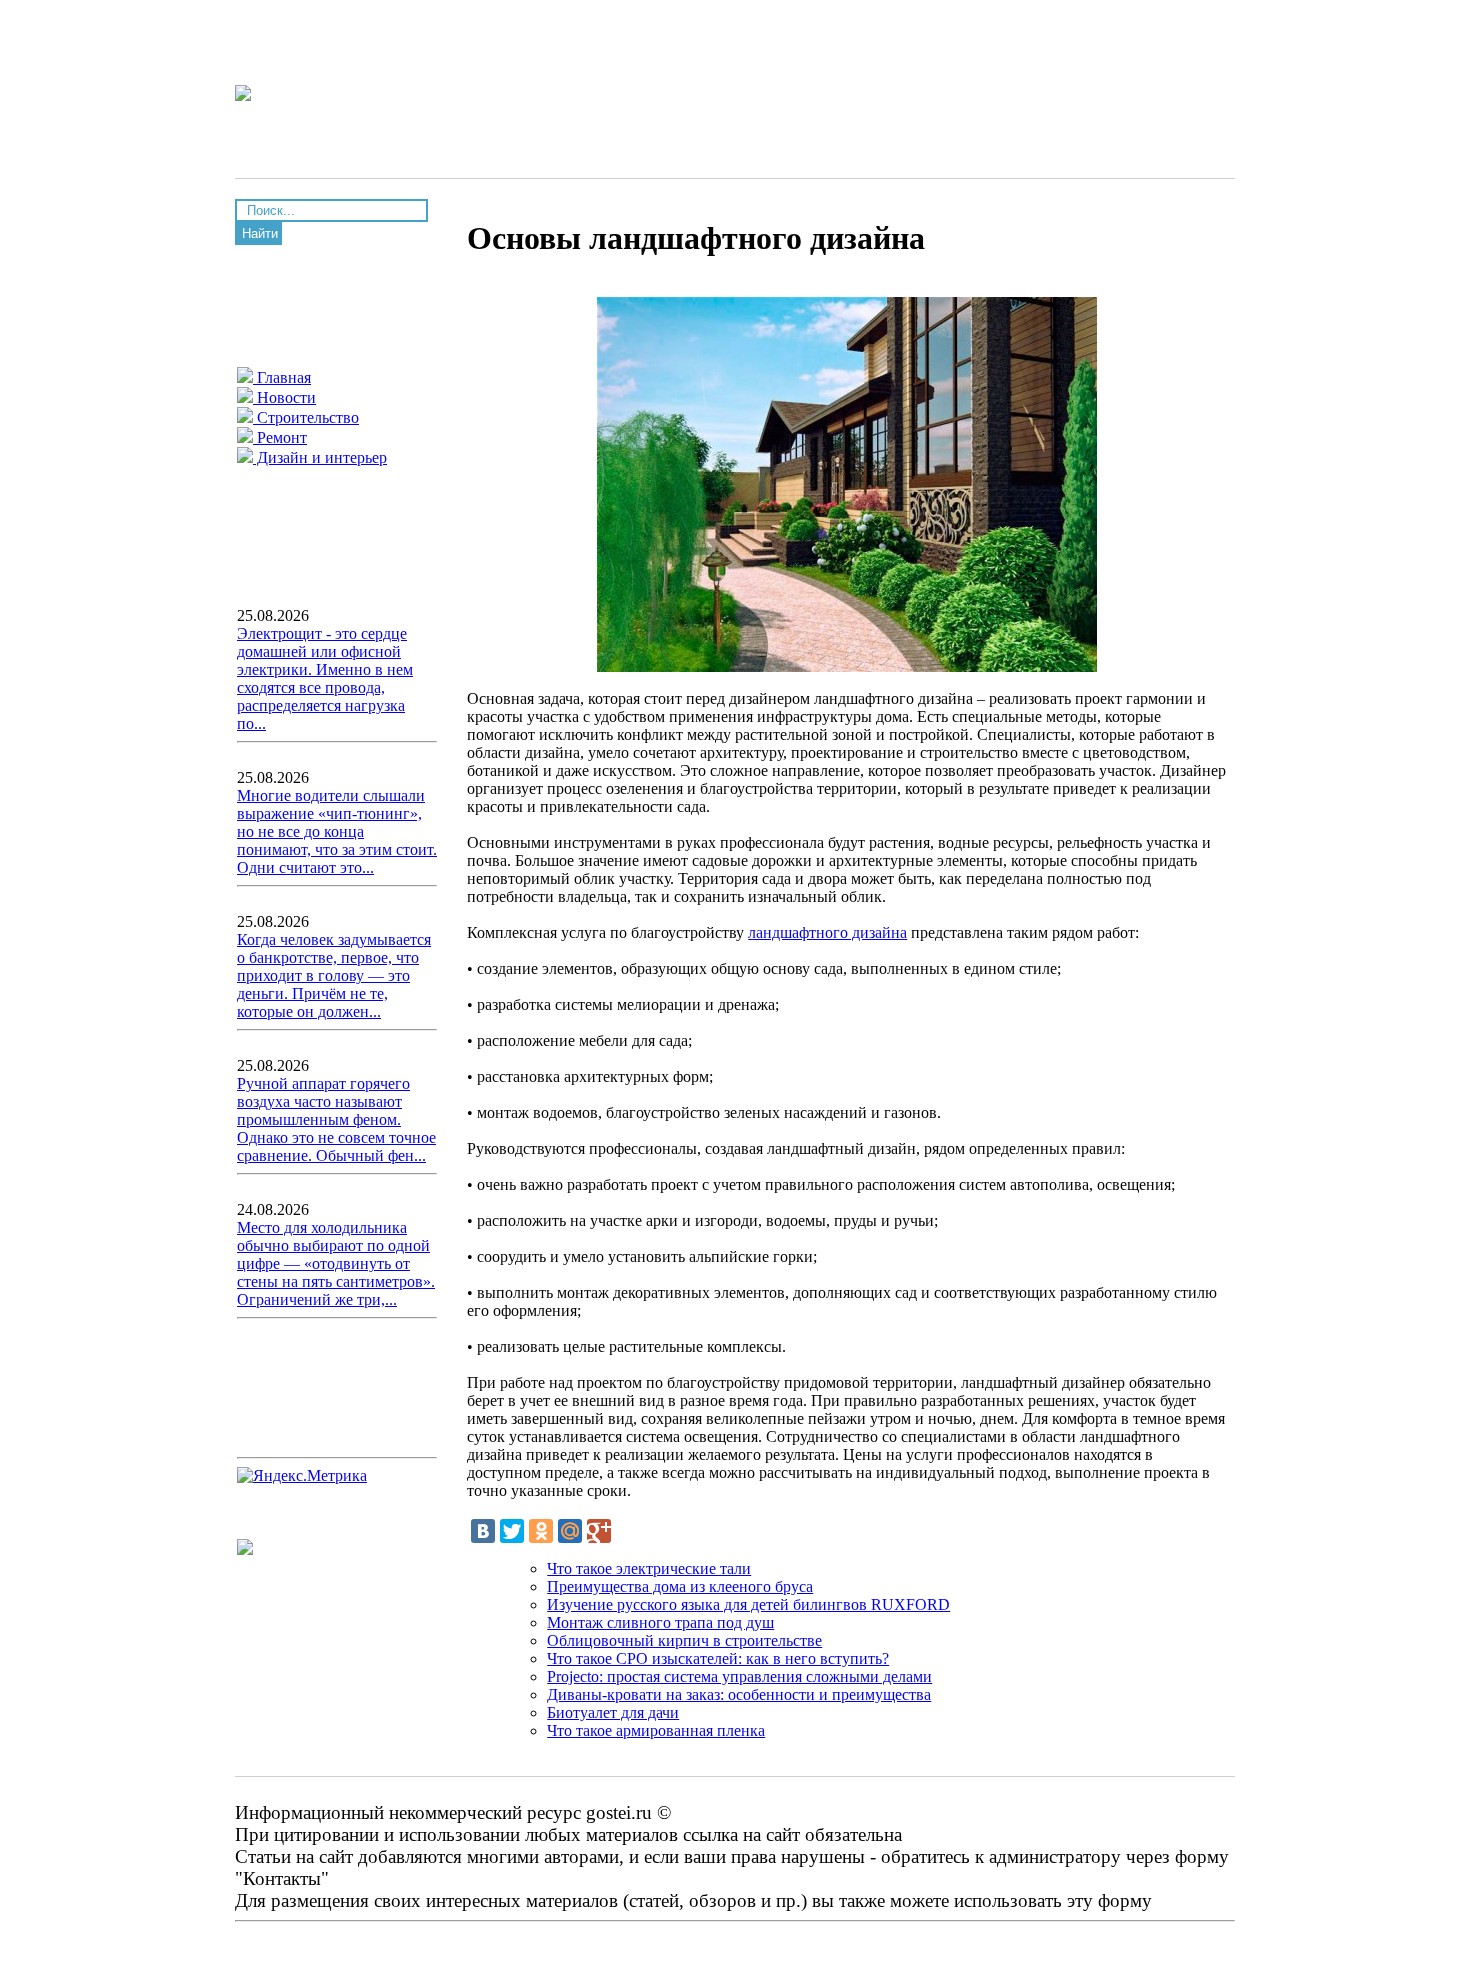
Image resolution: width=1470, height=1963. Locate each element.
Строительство (306, 417)
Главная (282, 377)
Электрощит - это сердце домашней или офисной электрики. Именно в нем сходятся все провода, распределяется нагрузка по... (325, 678)
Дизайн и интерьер (320, 457)
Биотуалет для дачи (613, 1712)
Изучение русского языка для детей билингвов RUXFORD (748, 1604)
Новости (284, 397)
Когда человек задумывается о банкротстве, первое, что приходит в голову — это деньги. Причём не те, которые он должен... (334, 975)
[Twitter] (512, 1531)
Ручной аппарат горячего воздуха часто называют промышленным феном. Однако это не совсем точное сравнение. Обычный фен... (336, 1119)
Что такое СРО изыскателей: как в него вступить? (718, 1658)
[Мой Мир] (570, 1531)
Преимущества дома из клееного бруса (680, 1586)
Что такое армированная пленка (656, 1730)
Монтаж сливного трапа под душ (660, 1622)
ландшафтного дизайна (827, 932)
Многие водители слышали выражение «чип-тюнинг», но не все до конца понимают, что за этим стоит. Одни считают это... (337, 831)
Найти (260, 233)
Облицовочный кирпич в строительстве (684, 1640)
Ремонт (280, 437)
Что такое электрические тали (649, 1568)
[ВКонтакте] (483, 1531)
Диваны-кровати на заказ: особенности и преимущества (739, 1694)
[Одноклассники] (541, 1531)
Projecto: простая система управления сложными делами (739, 1676)
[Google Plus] (599, 1531)
